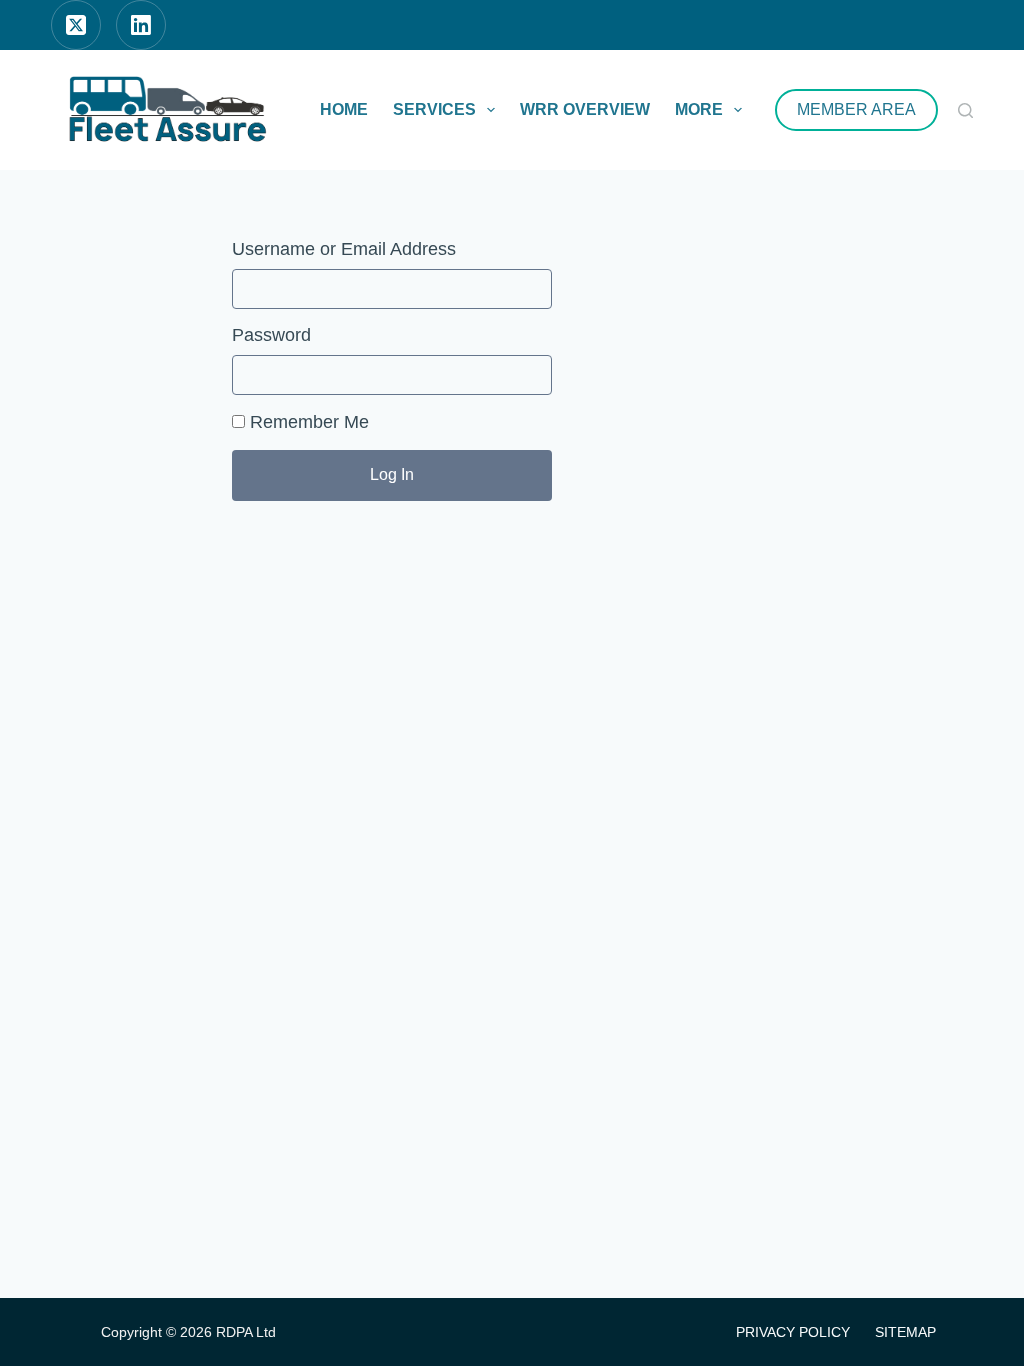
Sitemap (905, 1332)
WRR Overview (585, 109)
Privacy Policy (793, 1332)
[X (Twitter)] (76, 25)
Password (271, 335)
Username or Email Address (344, 249)
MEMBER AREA (856, 109)
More (699, 109)
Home (344, 109)
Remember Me (307, 422)
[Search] (965, 110)
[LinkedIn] (141, 25)
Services (434, 109)
